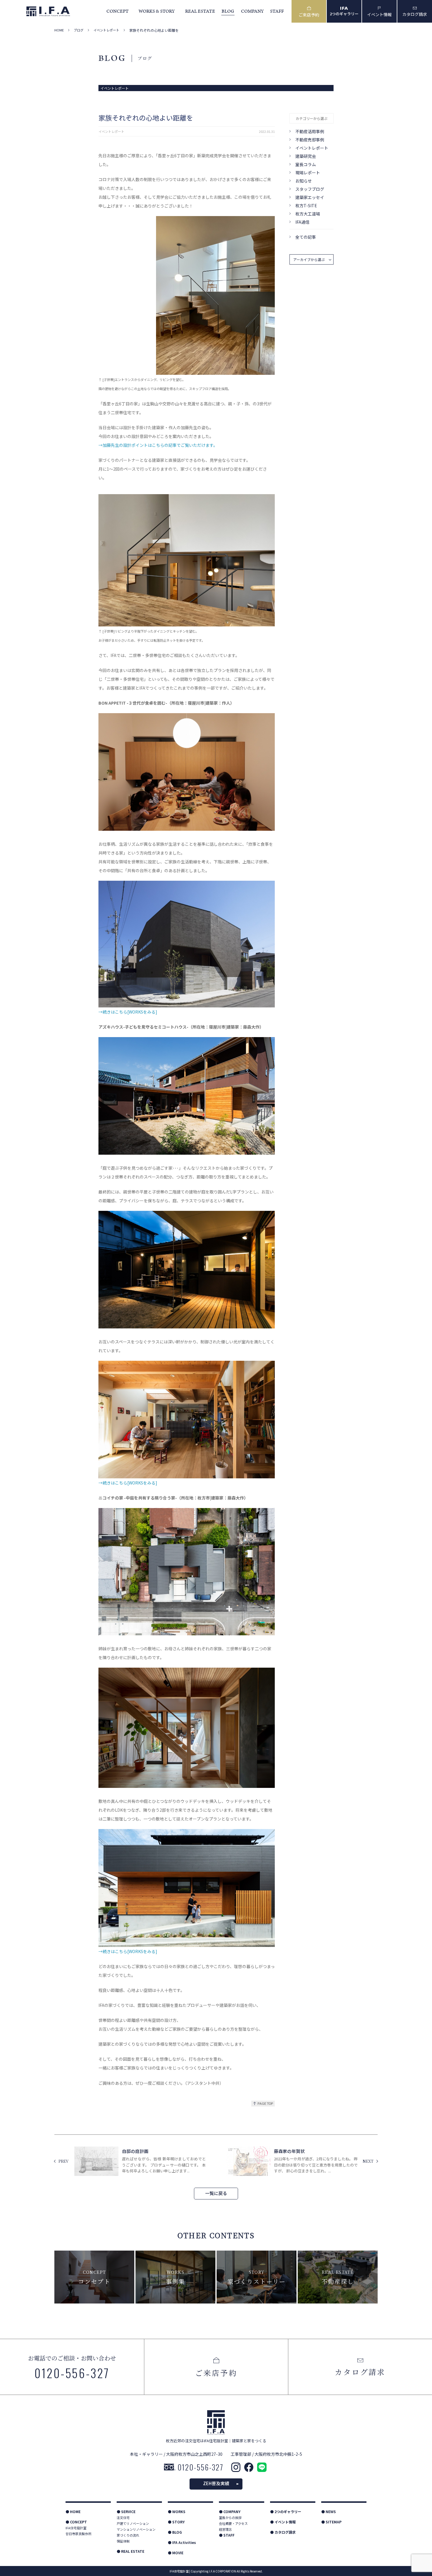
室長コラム (306, 164)
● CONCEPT (76, 2522)
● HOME (73, 2511)
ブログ (79, 30)
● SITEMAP (331, 2522)
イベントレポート (106, 30)
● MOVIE (176, 2553)
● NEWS (329, 2511)
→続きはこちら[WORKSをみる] (128, 1012)
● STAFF (227, 2535)
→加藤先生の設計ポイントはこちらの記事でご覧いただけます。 (158, 445)
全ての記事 (306, 237)
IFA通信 (302, 222)
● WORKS (177, 2511)
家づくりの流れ (128, 2535)
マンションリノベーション (136, 2529)
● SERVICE (126, 2511)
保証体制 (123, 2541)
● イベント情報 (283, 2522)
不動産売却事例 (310, 140)
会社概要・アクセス (233, 2523)
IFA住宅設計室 (76, 2528)
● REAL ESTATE (130, 2551)
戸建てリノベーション (133, 2523)
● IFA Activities (182, 2542)
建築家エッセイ (310, 197)
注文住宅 (123, 2518)
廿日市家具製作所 (78, 2534)
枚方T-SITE (306, 205)
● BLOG (175, 2532)
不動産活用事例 (310, 131)
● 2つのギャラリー (286, 2511)
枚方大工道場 (308, 214)
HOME (59, 30)
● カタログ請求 (283, 2532)
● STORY (176, 2522)
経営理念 (225, 2529)
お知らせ (304, 181)
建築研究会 (306, 156)
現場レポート (308, 173)
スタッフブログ (310, 189)
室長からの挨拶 (230, 2518)
